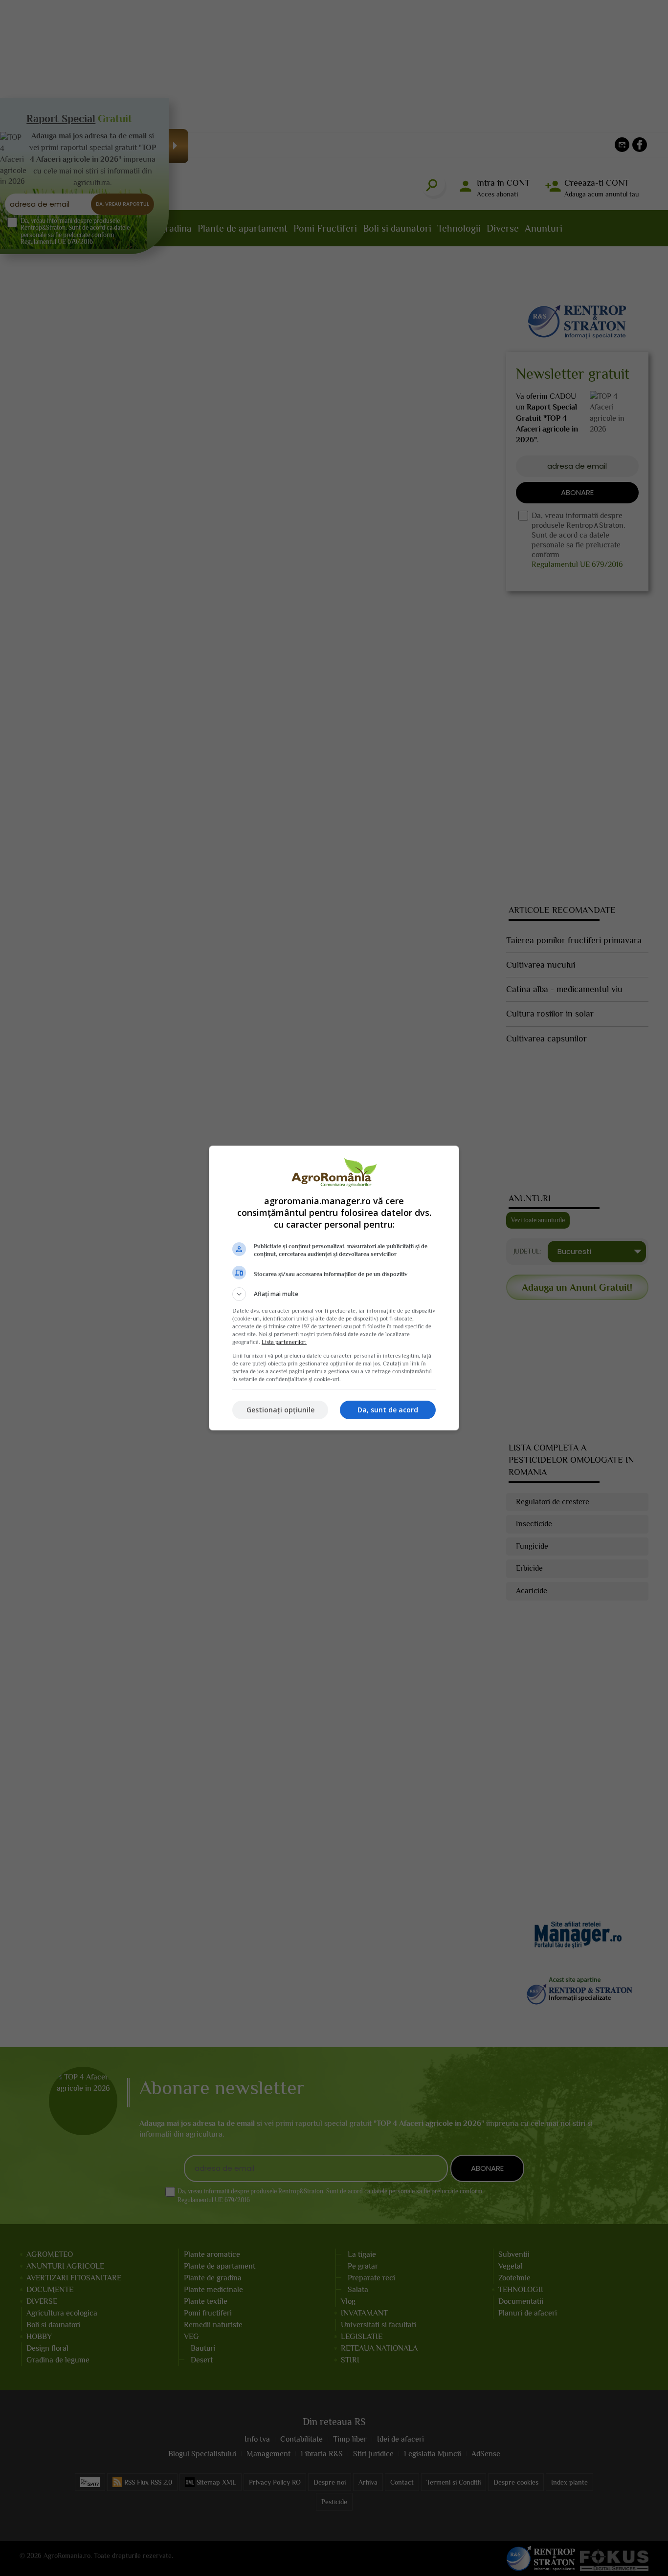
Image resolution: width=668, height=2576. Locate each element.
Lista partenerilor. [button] (284, 1342)
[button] (334, 1294)
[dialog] (334, 1288)
